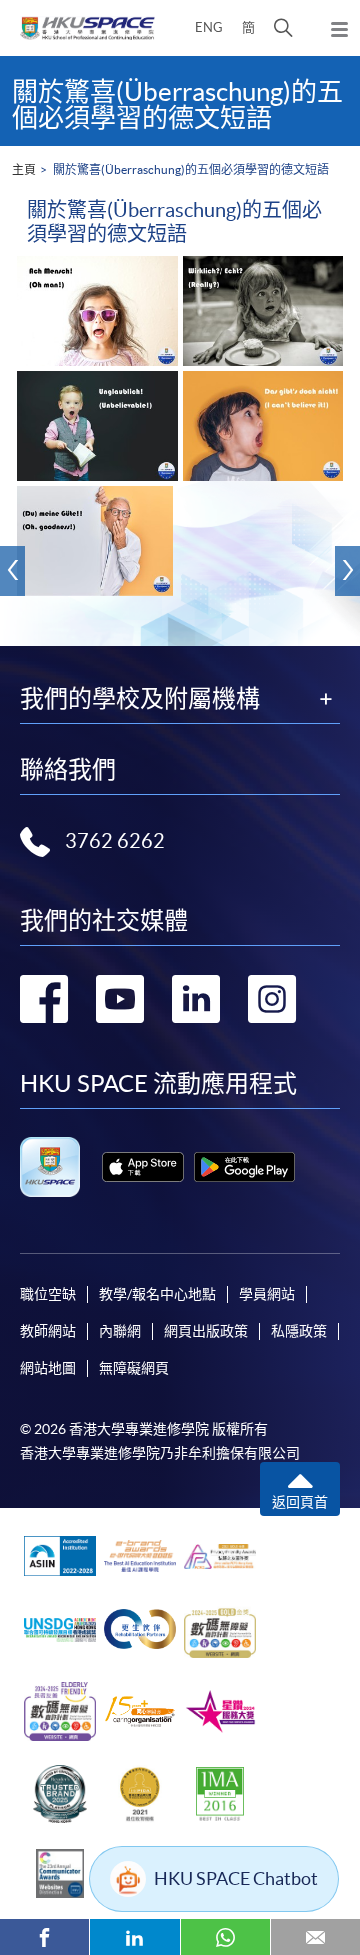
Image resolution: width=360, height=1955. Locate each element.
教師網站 (48, 1331)
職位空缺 (48, 1294)
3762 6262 (115, 841)
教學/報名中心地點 (157, 1294)
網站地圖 (48, 1368)
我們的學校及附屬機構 (140, 699)
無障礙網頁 (134, 1368)
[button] (283, 28)
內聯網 (120, 1331)
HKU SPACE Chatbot (236, 1878)
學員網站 (267, 1294)
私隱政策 (299, 1331)
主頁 (24, 169)
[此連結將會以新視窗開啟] (143, 1167)
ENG (209, 27)
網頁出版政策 (206, 1331)
